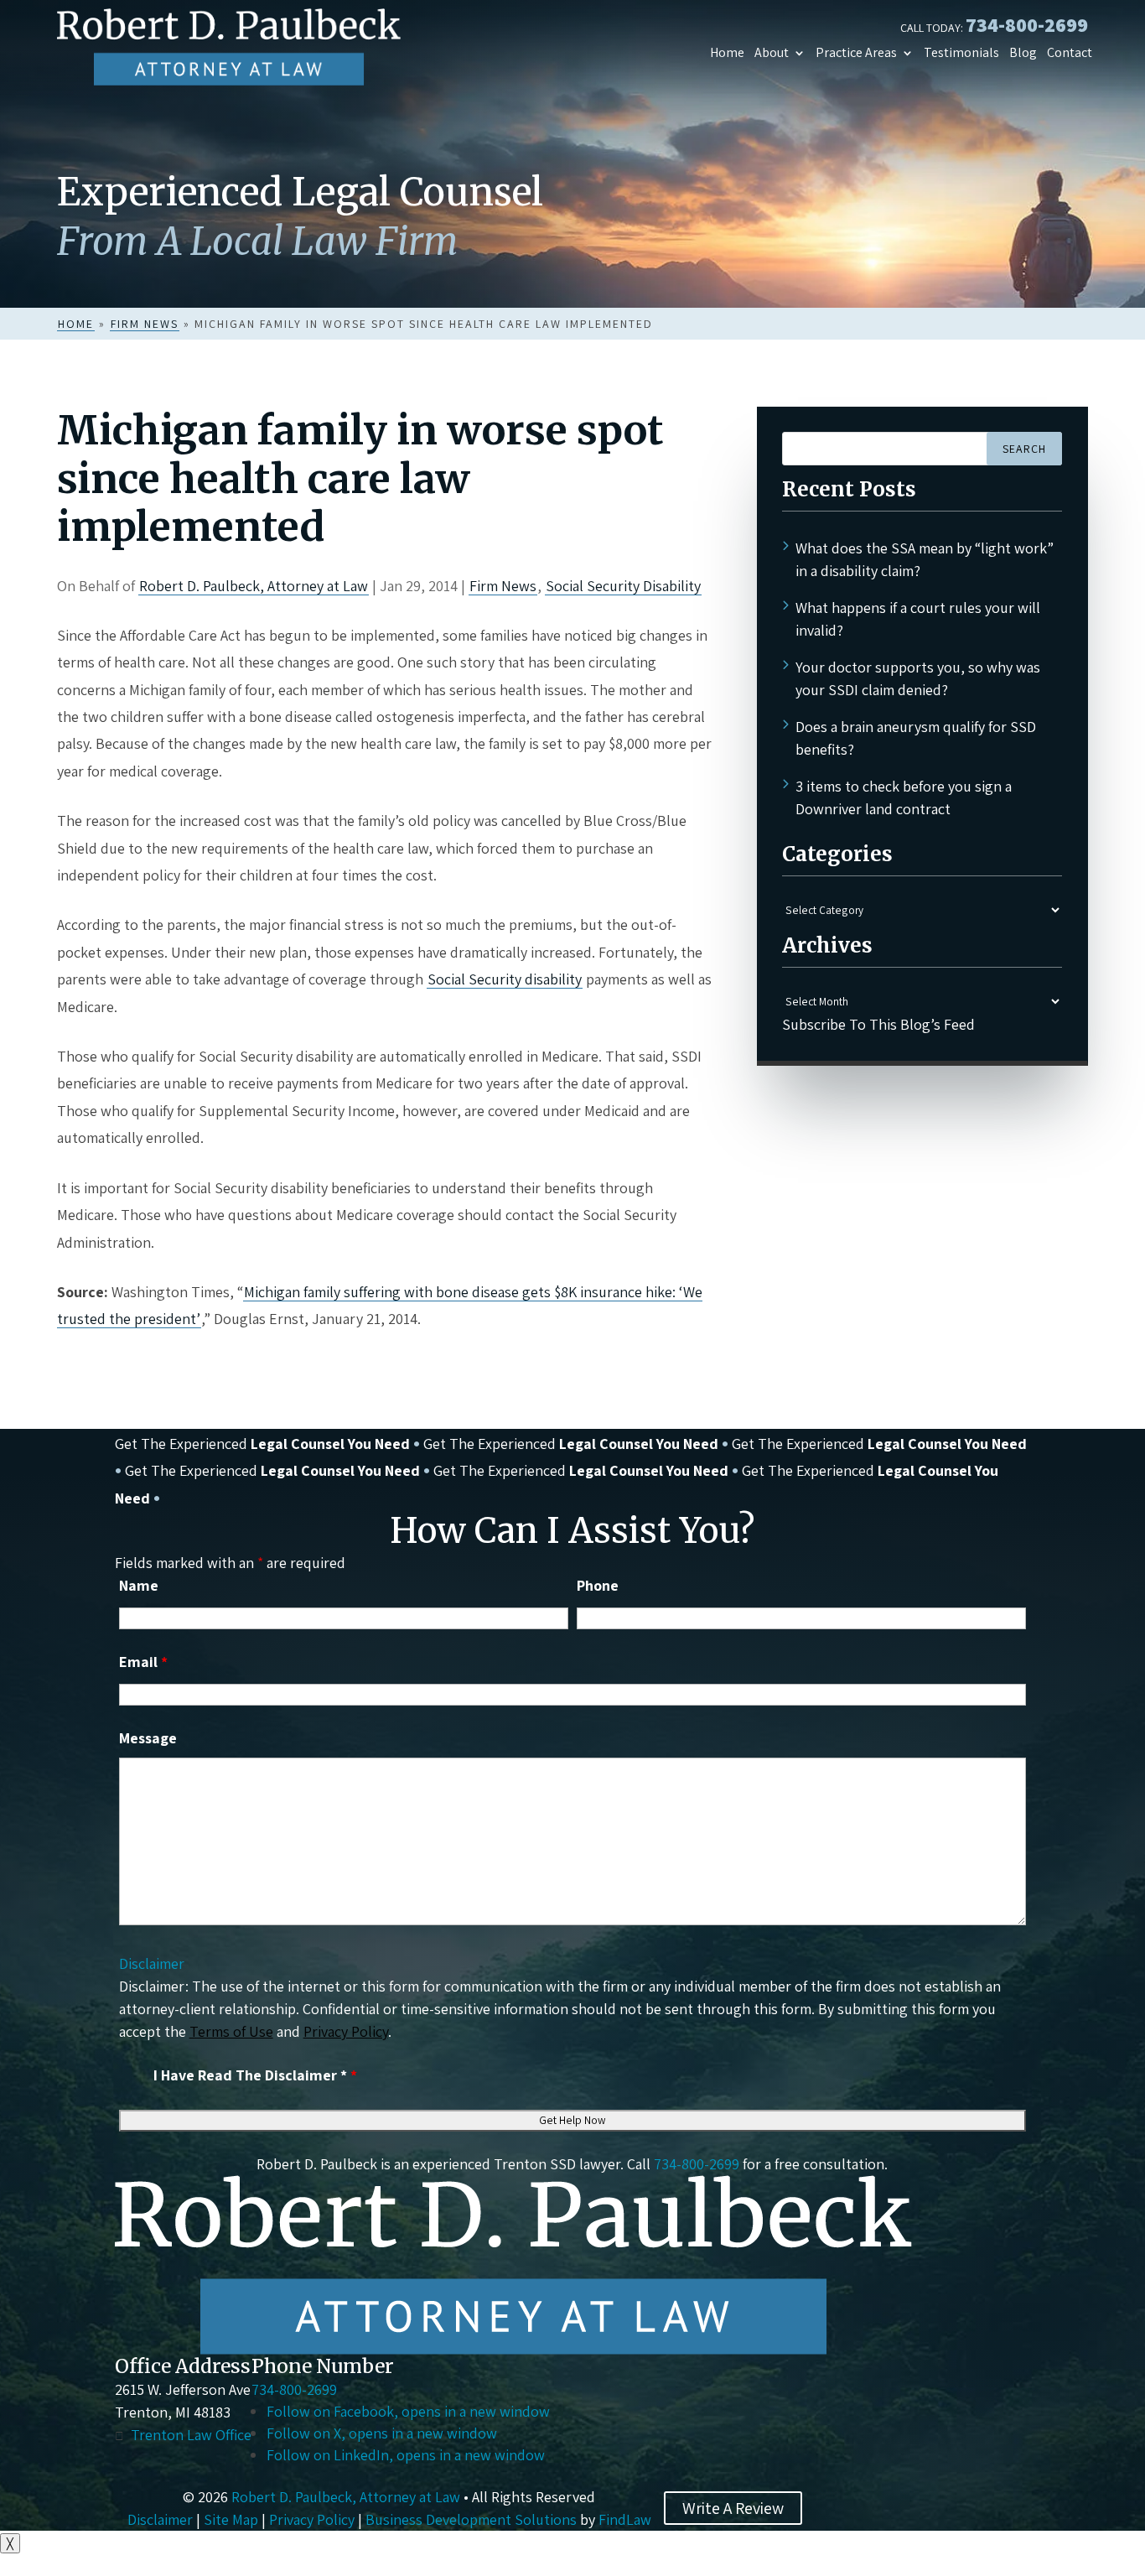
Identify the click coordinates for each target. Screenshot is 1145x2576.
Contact (1070, 53)
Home (727, 53)
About (772, 53)
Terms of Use (231, 2031)
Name (139, 1585)
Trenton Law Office (191, 2435)
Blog (1023, 53)
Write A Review (733, 2508)
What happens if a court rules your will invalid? (918, 619)
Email (143, 1662)
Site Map (231, 2519)
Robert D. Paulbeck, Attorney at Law (254, 586)
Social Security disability (505, 979)
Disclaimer (152, 1963)
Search (1024, 449)
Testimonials (961, 53)
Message (148, 1738)
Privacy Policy (346, 2031)
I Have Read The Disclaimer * (255, 2075)
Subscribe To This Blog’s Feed (878, 1024)
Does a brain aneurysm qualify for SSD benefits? (916, 738)
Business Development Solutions (471, 2519)
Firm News (503, 586)
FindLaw (625, 2519)
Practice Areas (856, 53)
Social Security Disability (623, 586)
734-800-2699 (1027, 24)
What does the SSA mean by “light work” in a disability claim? (925, 559)
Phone (598, 1585)
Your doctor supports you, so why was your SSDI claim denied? (918, 678)
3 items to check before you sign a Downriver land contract (904, 797)
